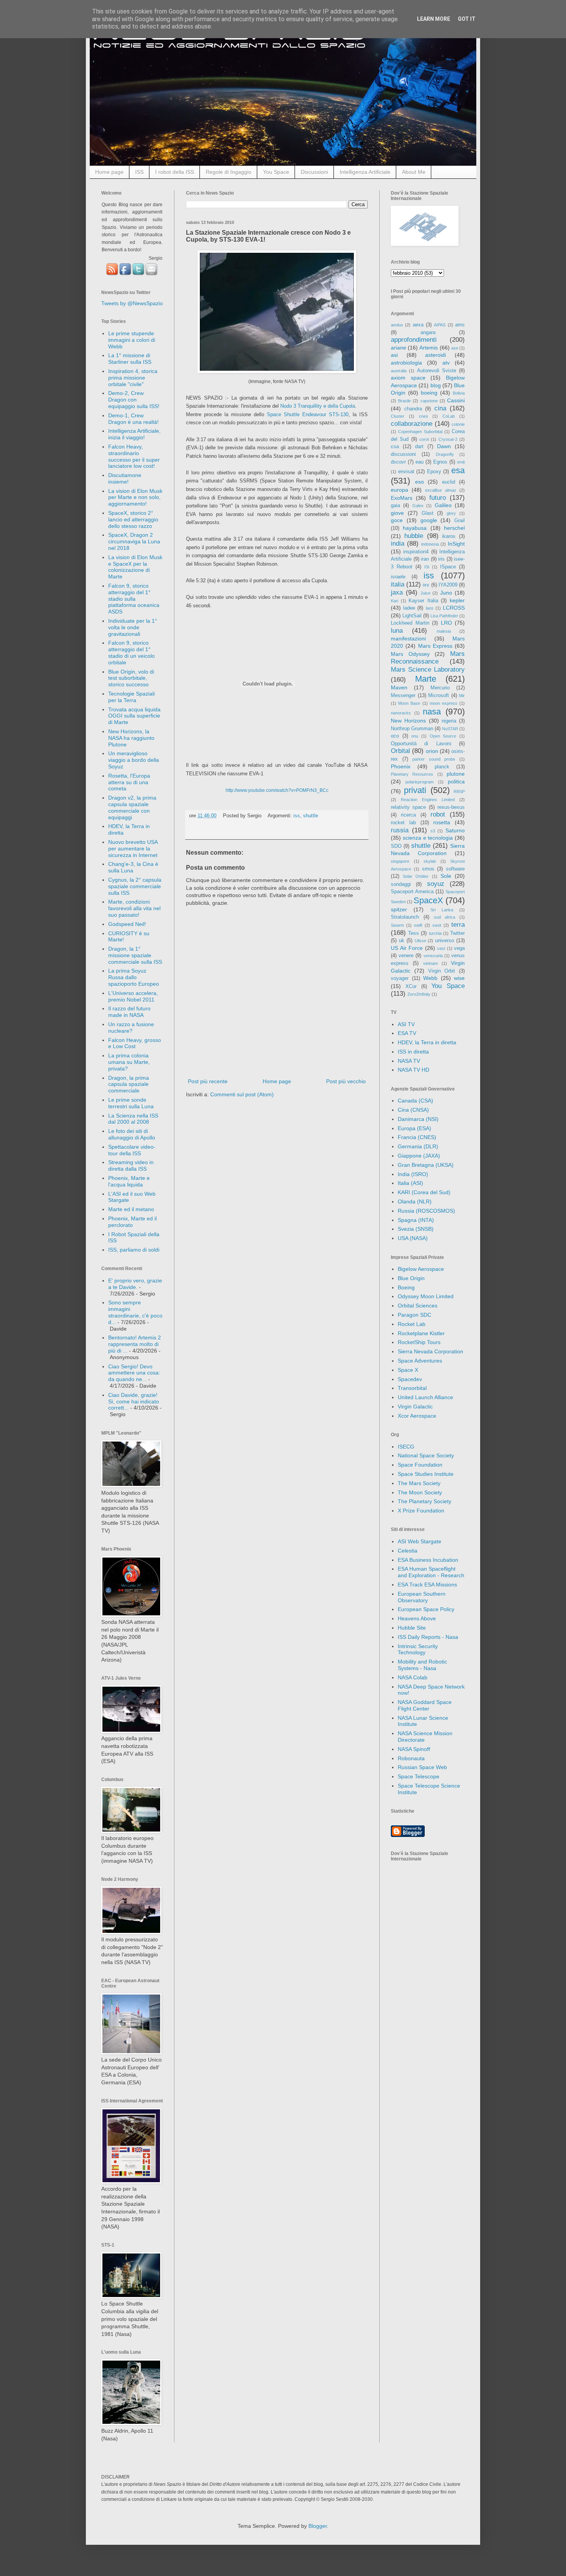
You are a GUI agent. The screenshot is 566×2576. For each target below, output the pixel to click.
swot (437, 925)
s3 (433, 831)
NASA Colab (413, 1677)
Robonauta (411, 1758)
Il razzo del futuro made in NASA (129, 1012)
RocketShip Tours (419, 1342)
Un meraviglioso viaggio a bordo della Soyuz (134, 760)
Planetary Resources (412, 774)
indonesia (430, 544)
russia (400, 830)
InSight (456, 544)
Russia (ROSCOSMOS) (426, 1211)
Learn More (434, 19)
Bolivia (459, 393)
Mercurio (440, 688)
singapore (400, 861)
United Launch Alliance (425, 1397)
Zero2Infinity (419, 994)
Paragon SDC (414, 1315)
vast (441, 948)
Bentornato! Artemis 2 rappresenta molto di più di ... (135, 1344)
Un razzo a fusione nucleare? (131, 1028)
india (398, 544)
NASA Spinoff (414, 1749)
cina (440, 408)
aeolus (397, 325)
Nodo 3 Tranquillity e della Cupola (318, 406)
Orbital (400, 751)
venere (406, 956)
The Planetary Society (424, 1501)
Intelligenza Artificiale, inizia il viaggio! (134, 434)
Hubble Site (412, 1628)
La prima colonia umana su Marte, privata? (129, 1062)
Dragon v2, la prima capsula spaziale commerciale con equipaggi (132, 807)
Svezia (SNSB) (416, 1229)
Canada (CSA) (415, 1101)
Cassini (456, 400)
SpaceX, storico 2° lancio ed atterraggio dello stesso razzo (133, 519)
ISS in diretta (413, 1052)
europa (399, 490)
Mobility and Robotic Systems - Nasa (422, 1665)
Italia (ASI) (410, 1183)
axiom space (408, 378)
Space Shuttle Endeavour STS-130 (308, 414)
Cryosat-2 (448, 439)
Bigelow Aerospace (421, 1269)
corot (424, 439)
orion (432, 751)
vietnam (430, 963)
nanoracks (401, 713)
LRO (446, 623)
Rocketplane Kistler (421, 1333)
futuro (438, 498)
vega (459, 948)
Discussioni (314, 172)
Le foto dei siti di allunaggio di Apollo (132, 1134)
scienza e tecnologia (428, 838)
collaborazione (412, 424)
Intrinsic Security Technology (418, 1649)
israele (398, 577)
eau (419, 462)
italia (398, 584)
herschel (454, 528)
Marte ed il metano (131, 1209)
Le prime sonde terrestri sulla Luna (131, 1103)
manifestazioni (408, 639)
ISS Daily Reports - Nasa (428, 1637)
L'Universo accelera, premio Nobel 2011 (133, 996)
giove (397, 513)
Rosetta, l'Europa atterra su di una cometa (129, 782)
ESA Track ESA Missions (427, 1585)
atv (446, 363)
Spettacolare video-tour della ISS (132, 1150)
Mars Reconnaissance (428, 658)
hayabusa (415, 528)
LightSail (412, 616)
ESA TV (407, 1033)
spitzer (399, 909)
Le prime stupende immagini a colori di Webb (132, 340)
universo (445, 941)
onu (415, 736)
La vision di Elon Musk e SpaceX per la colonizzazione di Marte (135, 567)
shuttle (311, 816)
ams (460, 325)
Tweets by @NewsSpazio (132, 303)
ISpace (448, 567)
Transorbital (412, 1388)
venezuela (433, 956)
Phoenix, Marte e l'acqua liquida (129, 1181)
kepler (457, 600)
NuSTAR (450, 729)
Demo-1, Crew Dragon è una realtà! (133, 419)
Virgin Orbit (442, 971)
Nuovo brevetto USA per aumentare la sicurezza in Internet (133, 849)
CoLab (449, 416)
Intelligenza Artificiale (365, 172)
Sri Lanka (442, 910)
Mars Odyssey (410, 654)
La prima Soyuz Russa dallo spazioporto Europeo (134, 977)
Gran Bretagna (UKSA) (426, 1165)
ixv (426, 585)
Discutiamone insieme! (125, 478)
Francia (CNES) (417, 1137)
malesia (444, 631)
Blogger (318, 2526)
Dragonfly (445, 454)
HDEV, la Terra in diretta (427, 1042)
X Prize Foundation (421, 1511)
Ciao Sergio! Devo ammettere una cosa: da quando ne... (134, 1373)
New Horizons (408, 721)
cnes (424, 416)
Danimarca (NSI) (418, 1119)
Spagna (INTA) (416, 1220)
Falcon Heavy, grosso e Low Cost (135, 1043)
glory (451, 513)
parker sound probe (434, 759)
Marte (426, 679)
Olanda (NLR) (415, 1201)
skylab (430, 861)
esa (458, 470)
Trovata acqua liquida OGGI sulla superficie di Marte (134, 716)
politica (456, 781)
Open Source (443, 736)
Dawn (444, 446)
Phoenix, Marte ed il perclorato (132, 1222)
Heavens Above (417, 1618)
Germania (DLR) (418, 1146)
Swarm (397, 925)
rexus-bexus (451, 807)
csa (395, 447)
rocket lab (403, 823)
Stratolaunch (405, 917)
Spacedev (410, 1379)
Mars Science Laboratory (428, 670)
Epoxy (434, 472)
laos (430, 608)
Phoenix (401, 766)
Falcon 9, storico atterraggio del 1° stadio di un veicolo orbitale (131, 652)
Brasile (404, 401)
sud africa (445, 917)
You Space (276, 172)
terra (458, 925)
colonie (458, 424)
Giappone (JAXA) (419, 1156)
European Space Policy (426, 1609)
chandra (413, 409)
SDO (396, 846)
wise (459, 978)
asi (394, 355)
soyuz (436, 884)
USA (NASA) (413, 1238)
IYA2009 (448, 585)
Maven (399, 687)
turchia (435, 933)
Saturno (455, 830)
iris (441, 559)
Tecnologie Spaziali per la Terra (131, 697)
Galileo (443, 505)
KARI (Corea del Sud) (424, 1192)
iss (297, 816)
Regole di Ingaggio (229, 172)
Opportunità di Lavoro (421, 744)
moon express (444, 703)
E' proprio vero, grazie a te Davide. (135, 1284)
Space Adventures (420, 1361)
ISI (427, 567)
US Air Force (407, 948)
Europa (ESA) (414, 1128)
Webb (430, 978)
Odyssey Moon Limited (426, 1296)
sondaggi (401, 884)
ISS (139, 172)
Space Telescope (419, 1776)
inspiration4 (416, 552)
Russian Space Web (422, 1767)
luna (397, 631)
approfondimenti (414, 340)
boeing (429, 393)
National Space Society (426, 1455)
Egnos (440, 462)
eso (419, 482)
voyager (400, 978)
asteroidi (435, 355)
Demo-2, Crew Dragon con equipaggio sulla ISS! (134, 400)
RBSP (459, 791)
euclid (449, 482)
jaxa (397, 592)
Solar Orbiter (416, 876)
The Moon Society (420, 1492)
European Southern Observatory (422, 1597)
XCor (411, 986)
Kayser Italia (423, 601)
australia (399, 371)
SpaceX (428, 900)
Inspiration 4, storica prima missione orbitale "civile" (133, 378)
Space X (408, 1370)
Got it (467, 19)
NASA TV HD (414, 1070)
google (429, 520)
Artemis (429, 348)
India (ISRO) (413, 1174)
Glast (428, 513)
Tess (414, 933)
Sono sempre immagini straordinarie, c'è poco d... (135, 1312)
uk (402, 941)
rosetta (442, 822)
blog (436, 385)
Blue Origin (411, 1278)
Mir (462, 696)
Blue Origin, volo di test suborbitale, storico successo (131, 678)
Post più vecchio (346, 1081)
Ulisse (420, 941)
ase (455, 348)
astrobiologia (406, 363)
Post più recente (208, 1081)
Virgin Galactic (415, 1406)
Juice (425, 593)
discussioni (403, 454)
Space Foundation (420, 1465)
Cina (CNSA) (413, 1110)
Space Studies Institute (426, 1474)
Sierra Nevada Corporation (430, 1351)
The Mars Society (419, 1483)
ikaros (449, 536)
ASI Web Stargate (419, 1541)
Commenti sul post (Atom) (242, 1094)
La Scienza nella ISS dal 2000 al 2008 (133, 1119)
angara (428, 333)
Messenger (403, 696)
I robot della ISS (175, 172)
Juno (446, 593)
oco (395, 736)
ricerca (408, 815)
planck (442, 767)
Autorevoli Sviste (437, 371)
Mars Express (435, 646)
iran (425, 559)
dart (419, 447)
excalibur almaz (441, 490)
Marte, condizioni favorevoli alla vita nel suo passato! (134, 908)
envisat (406, 472)
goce (397, 520)
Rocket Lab (412, 1324)
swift (418, 925)
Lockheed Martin (410, 623)
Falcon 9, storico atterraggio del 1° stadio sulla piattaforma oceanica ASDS (134, 599)
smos (428, 869)
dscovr (398, 462)
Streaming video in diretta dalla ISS (131, 1165)
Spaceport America (412, 892)
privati (415, 790)
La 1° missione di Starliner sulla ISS (130, 359)
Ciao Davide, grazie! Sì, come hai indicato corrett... (134, 1401)
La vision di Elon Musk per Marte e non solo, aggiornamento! (135, 497)
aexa (418, 325)
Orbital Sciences (418, 1306)
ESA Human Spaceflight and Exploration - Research (431, 1572)
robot (438, 814)
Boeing (406, 1287)
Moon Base (409, 703)
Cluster (398, 416)
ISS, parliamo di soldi (134, 1250)
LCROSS (454, 608)
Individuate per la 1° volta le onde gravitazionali (133, 627)
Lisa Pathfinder (444, 616)
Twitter (457, 933)
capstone (429, 401)
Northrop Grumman (412, 729)
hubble (414, 536)
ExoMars (402, 498)
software (455, 869)
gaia (395, 506)
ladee (409, 608)
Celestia (408, 1551)
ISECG (406, 1447)
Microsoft (439, 696)
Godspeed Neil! (127, 924)
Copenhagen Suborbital (420, 432)
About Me (414, 172)
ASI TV (406, 1024)
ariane (399, 348)
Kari (394, 601)
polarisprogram (419, 782)
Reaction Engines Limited (428, 800)
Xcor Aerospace (417, 1416)
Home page (109, 172)
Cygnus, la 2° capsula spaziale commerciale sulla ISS (135, 886)
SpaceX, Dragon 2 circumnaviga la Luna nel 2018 (134, 541)
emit (461, 462)
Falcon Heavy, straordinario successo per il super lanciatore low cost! (134, 456)
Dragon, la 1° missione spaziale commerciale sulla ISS (135, 955)
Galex (418, 506)
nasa (432, 712)
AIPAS (440, 325)
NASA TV (409, 1061)
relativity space (408, 807)
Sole (446, 876)
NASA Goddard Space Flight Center (425, 1705)
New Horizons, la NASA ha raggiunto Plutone (131, 738)
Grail (460, 521)
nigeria (449, 721)
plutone (456, 774)
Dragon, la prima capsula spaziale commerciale (129, 1084)
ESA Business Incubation (428, 1560)
